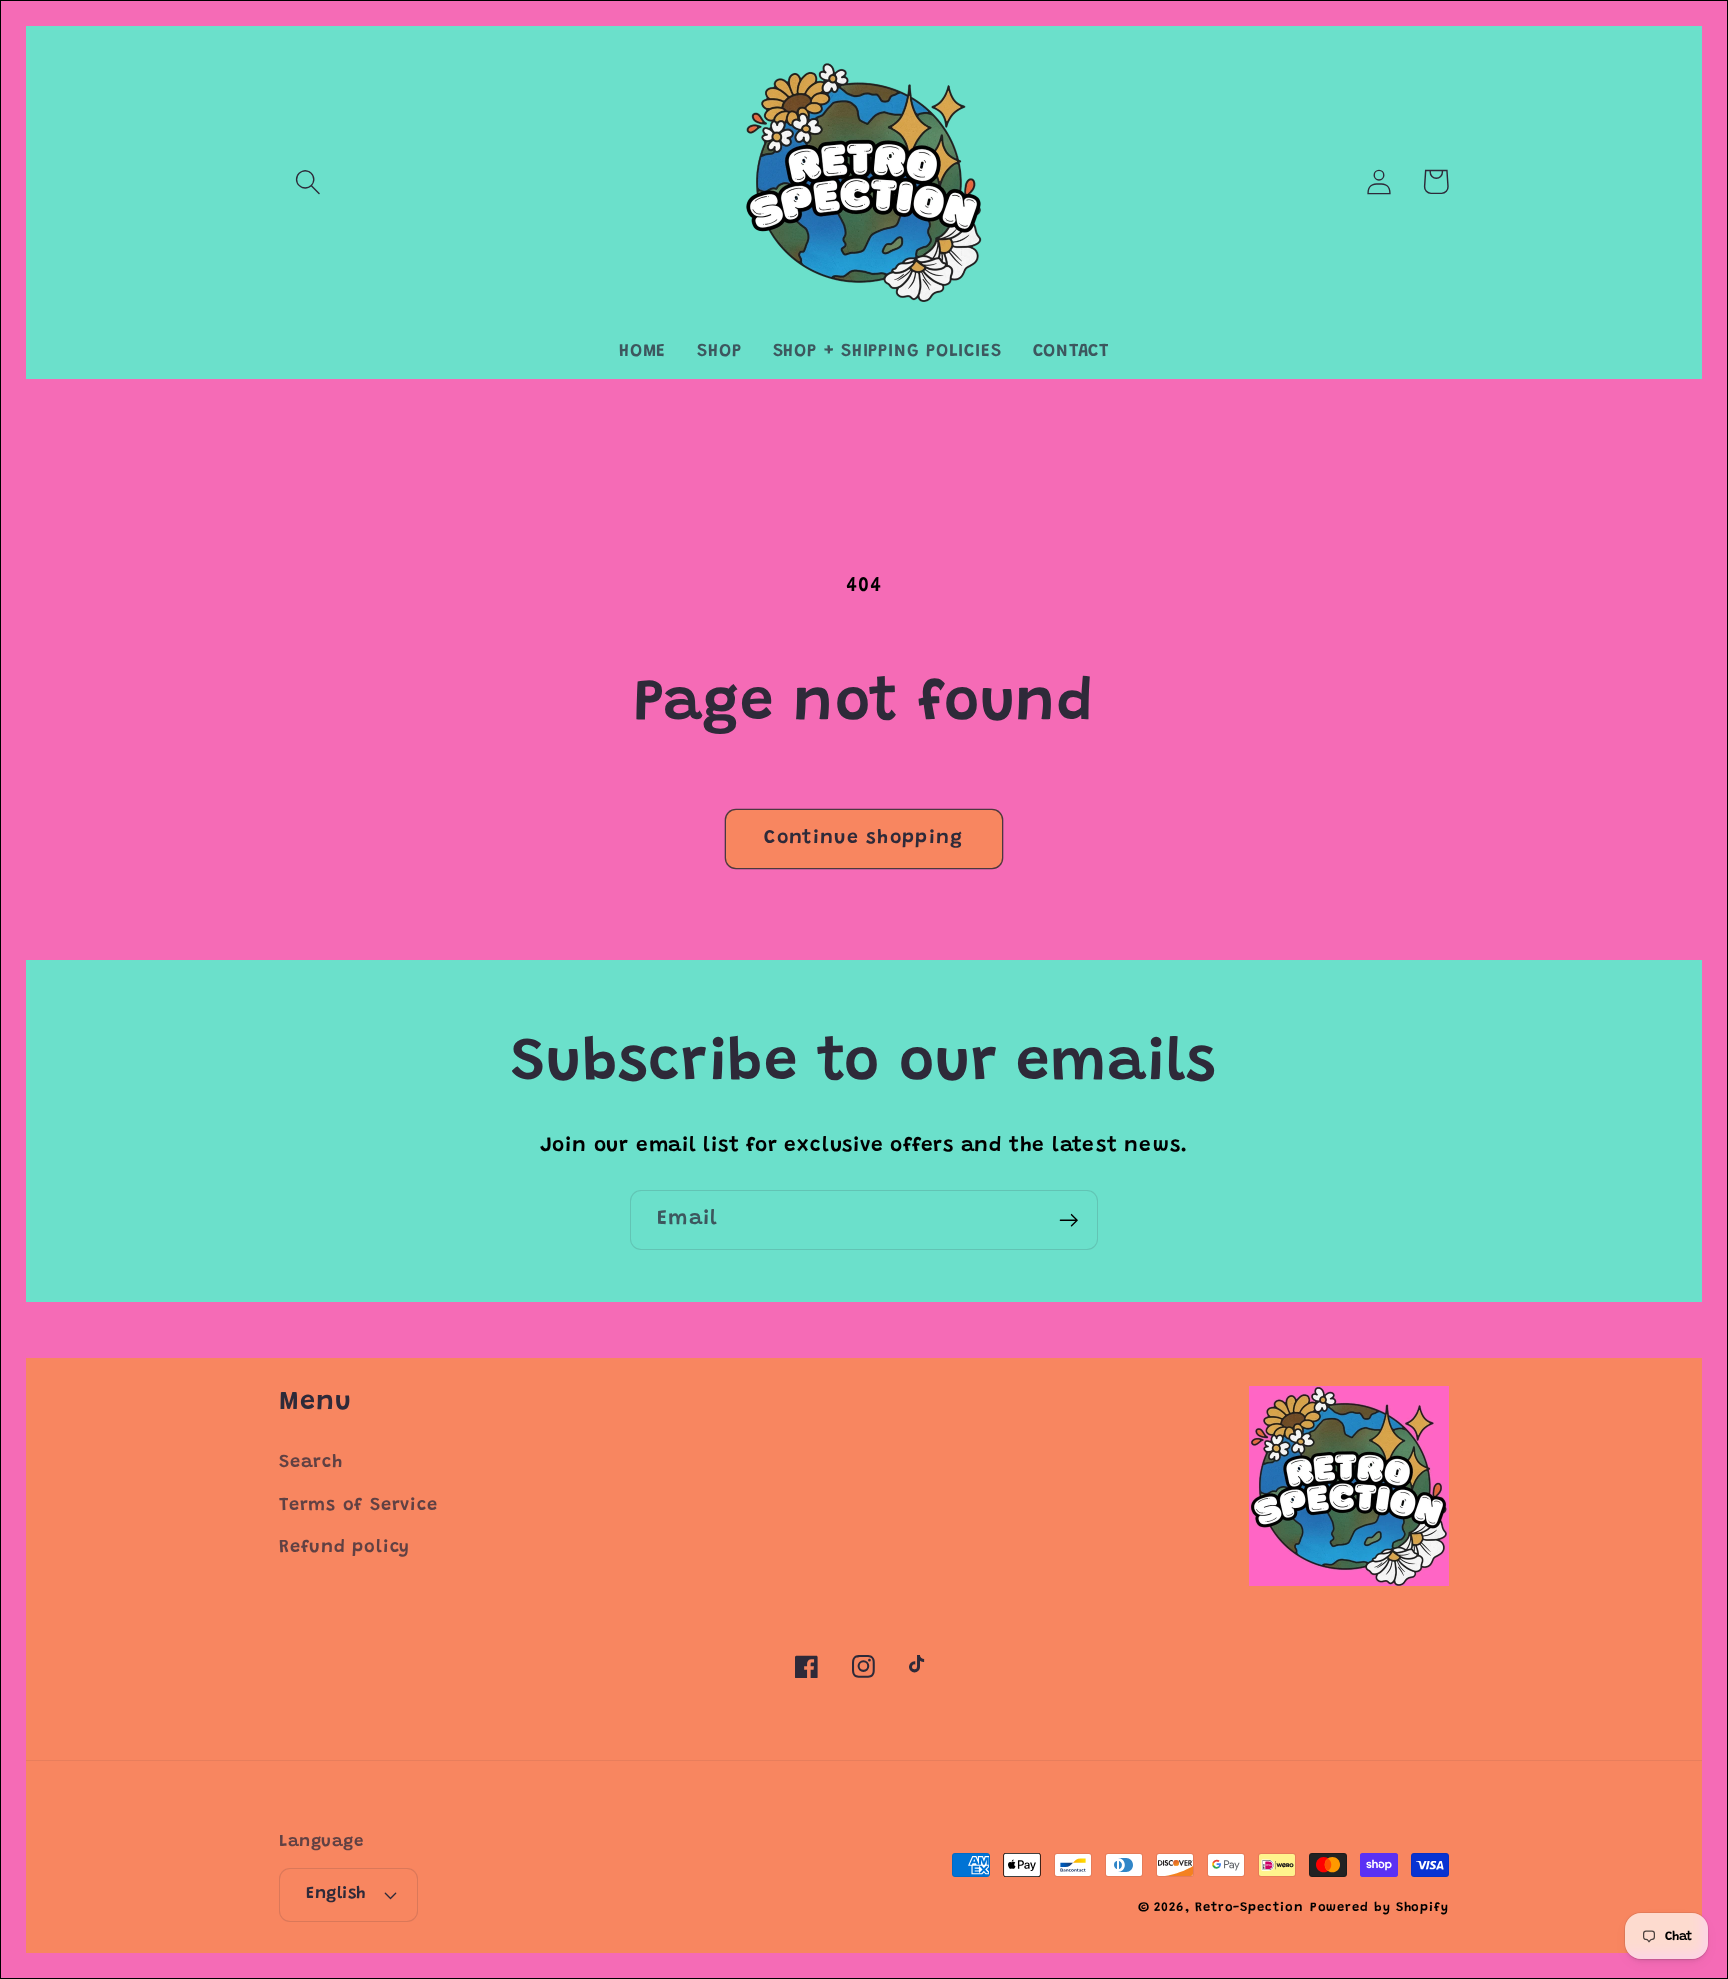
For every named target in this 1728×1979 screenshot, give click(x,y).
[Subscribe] (1068, 1220)
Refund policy (344, 1548)
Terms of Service (358, 1506)
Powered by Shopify (1379, 1907)
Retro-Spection (1249, 1907)
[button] (307, 181)
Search (311, 1463)
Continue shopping (863, 838)
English (336, 1894)
